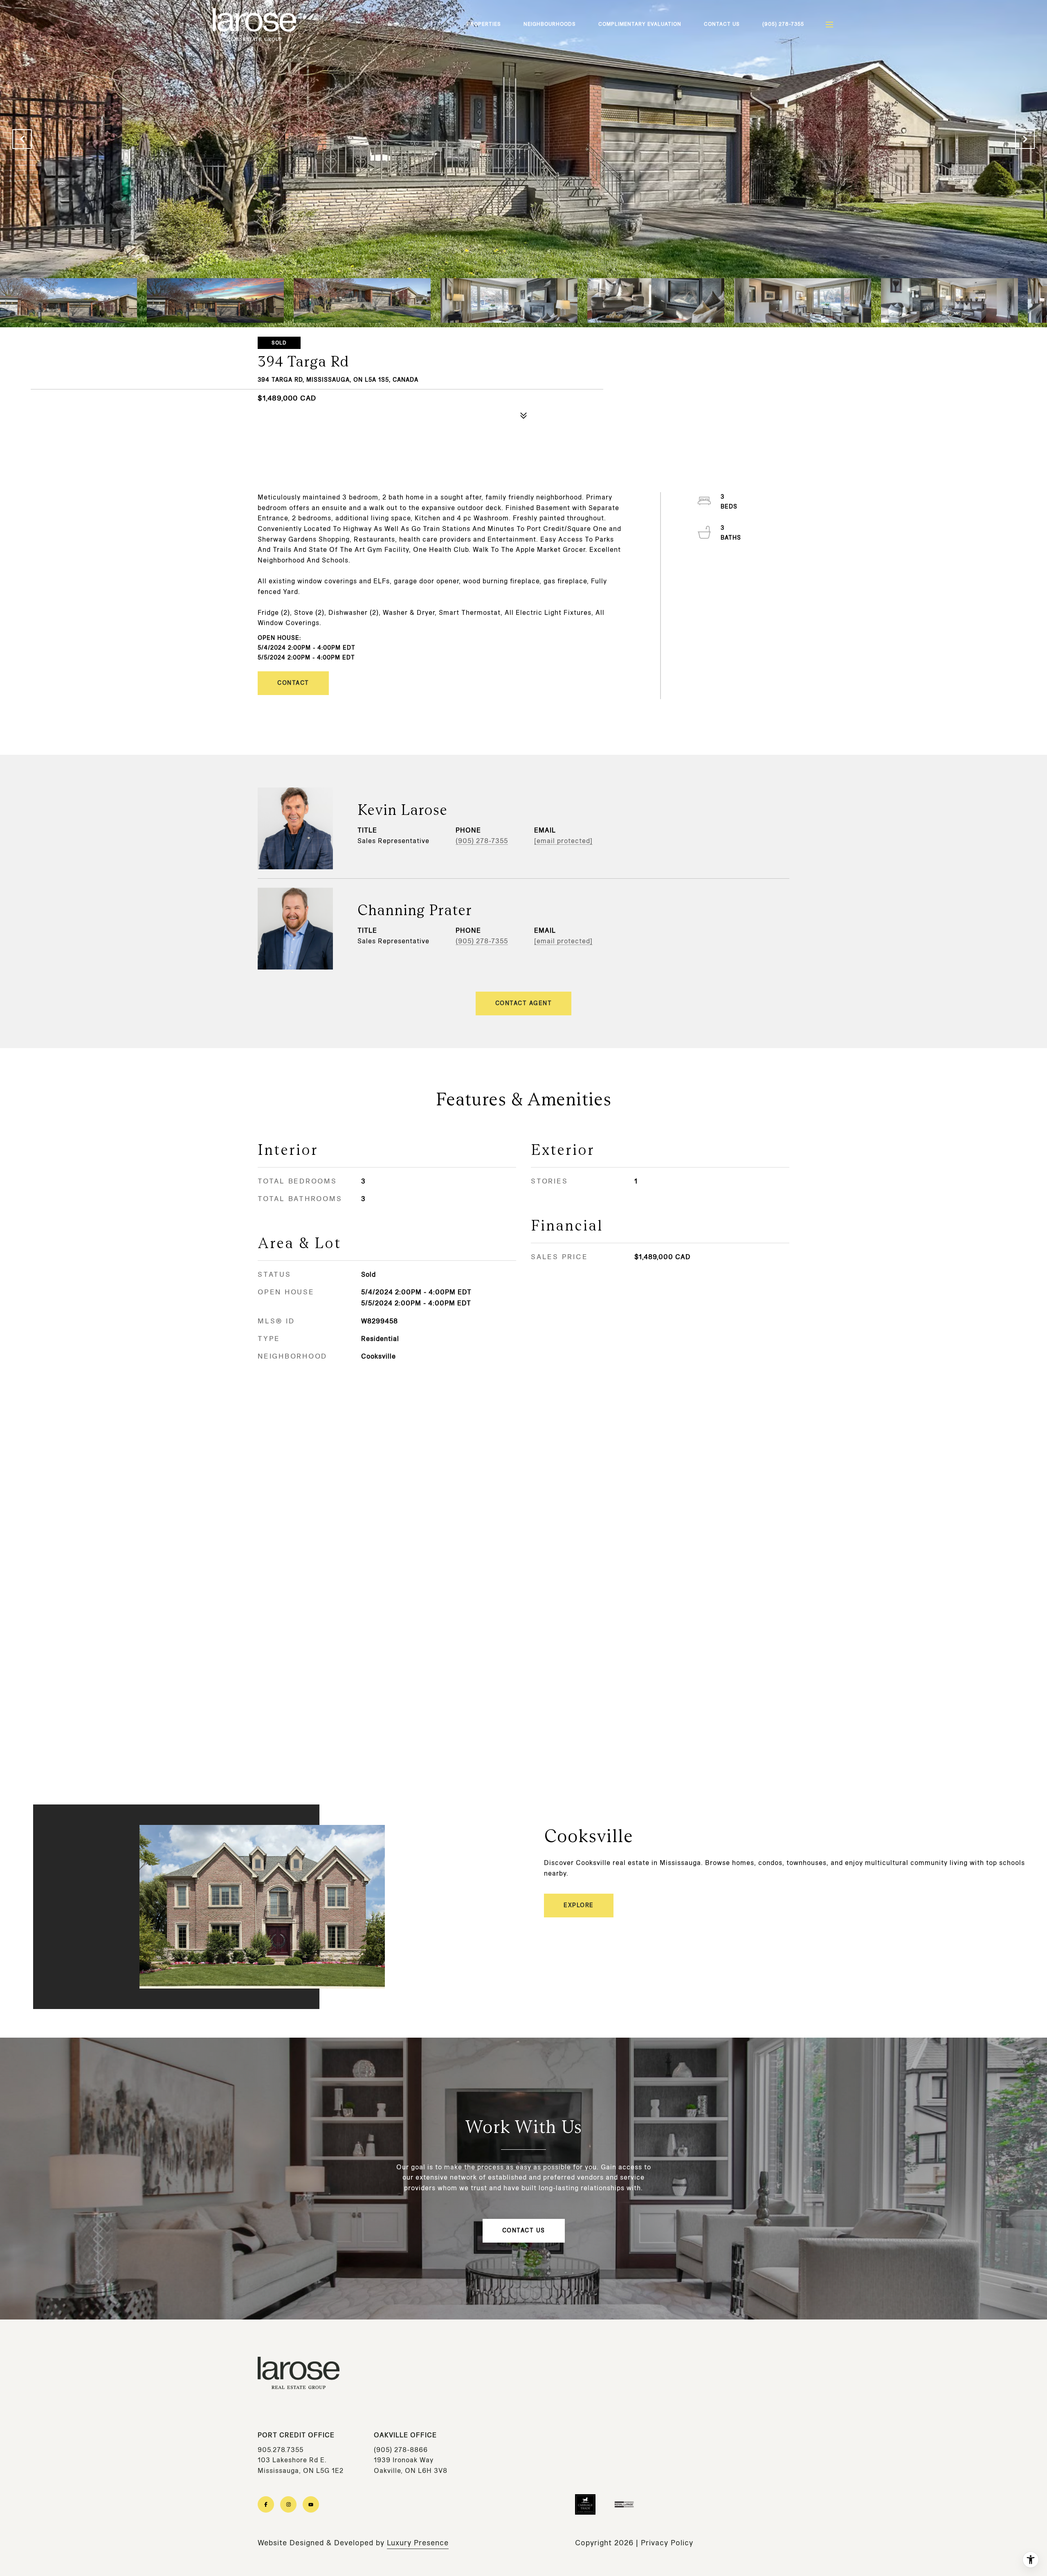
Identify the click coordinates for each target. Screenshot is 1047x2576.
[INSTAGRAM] (288, 2504)
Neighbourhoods (550, 24)
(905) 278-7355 (783, 24)
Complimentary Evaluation (640, 24)
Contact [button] (293, 683)
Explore (579, 1905)
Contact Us (722, 24)
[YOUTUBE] (311, 2504)
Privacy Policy (667, 2543)
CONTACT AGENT (524, 1003)
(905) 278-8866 (401, 2450)
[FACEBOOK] (266, 2504)
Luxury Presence (418, 2543)
